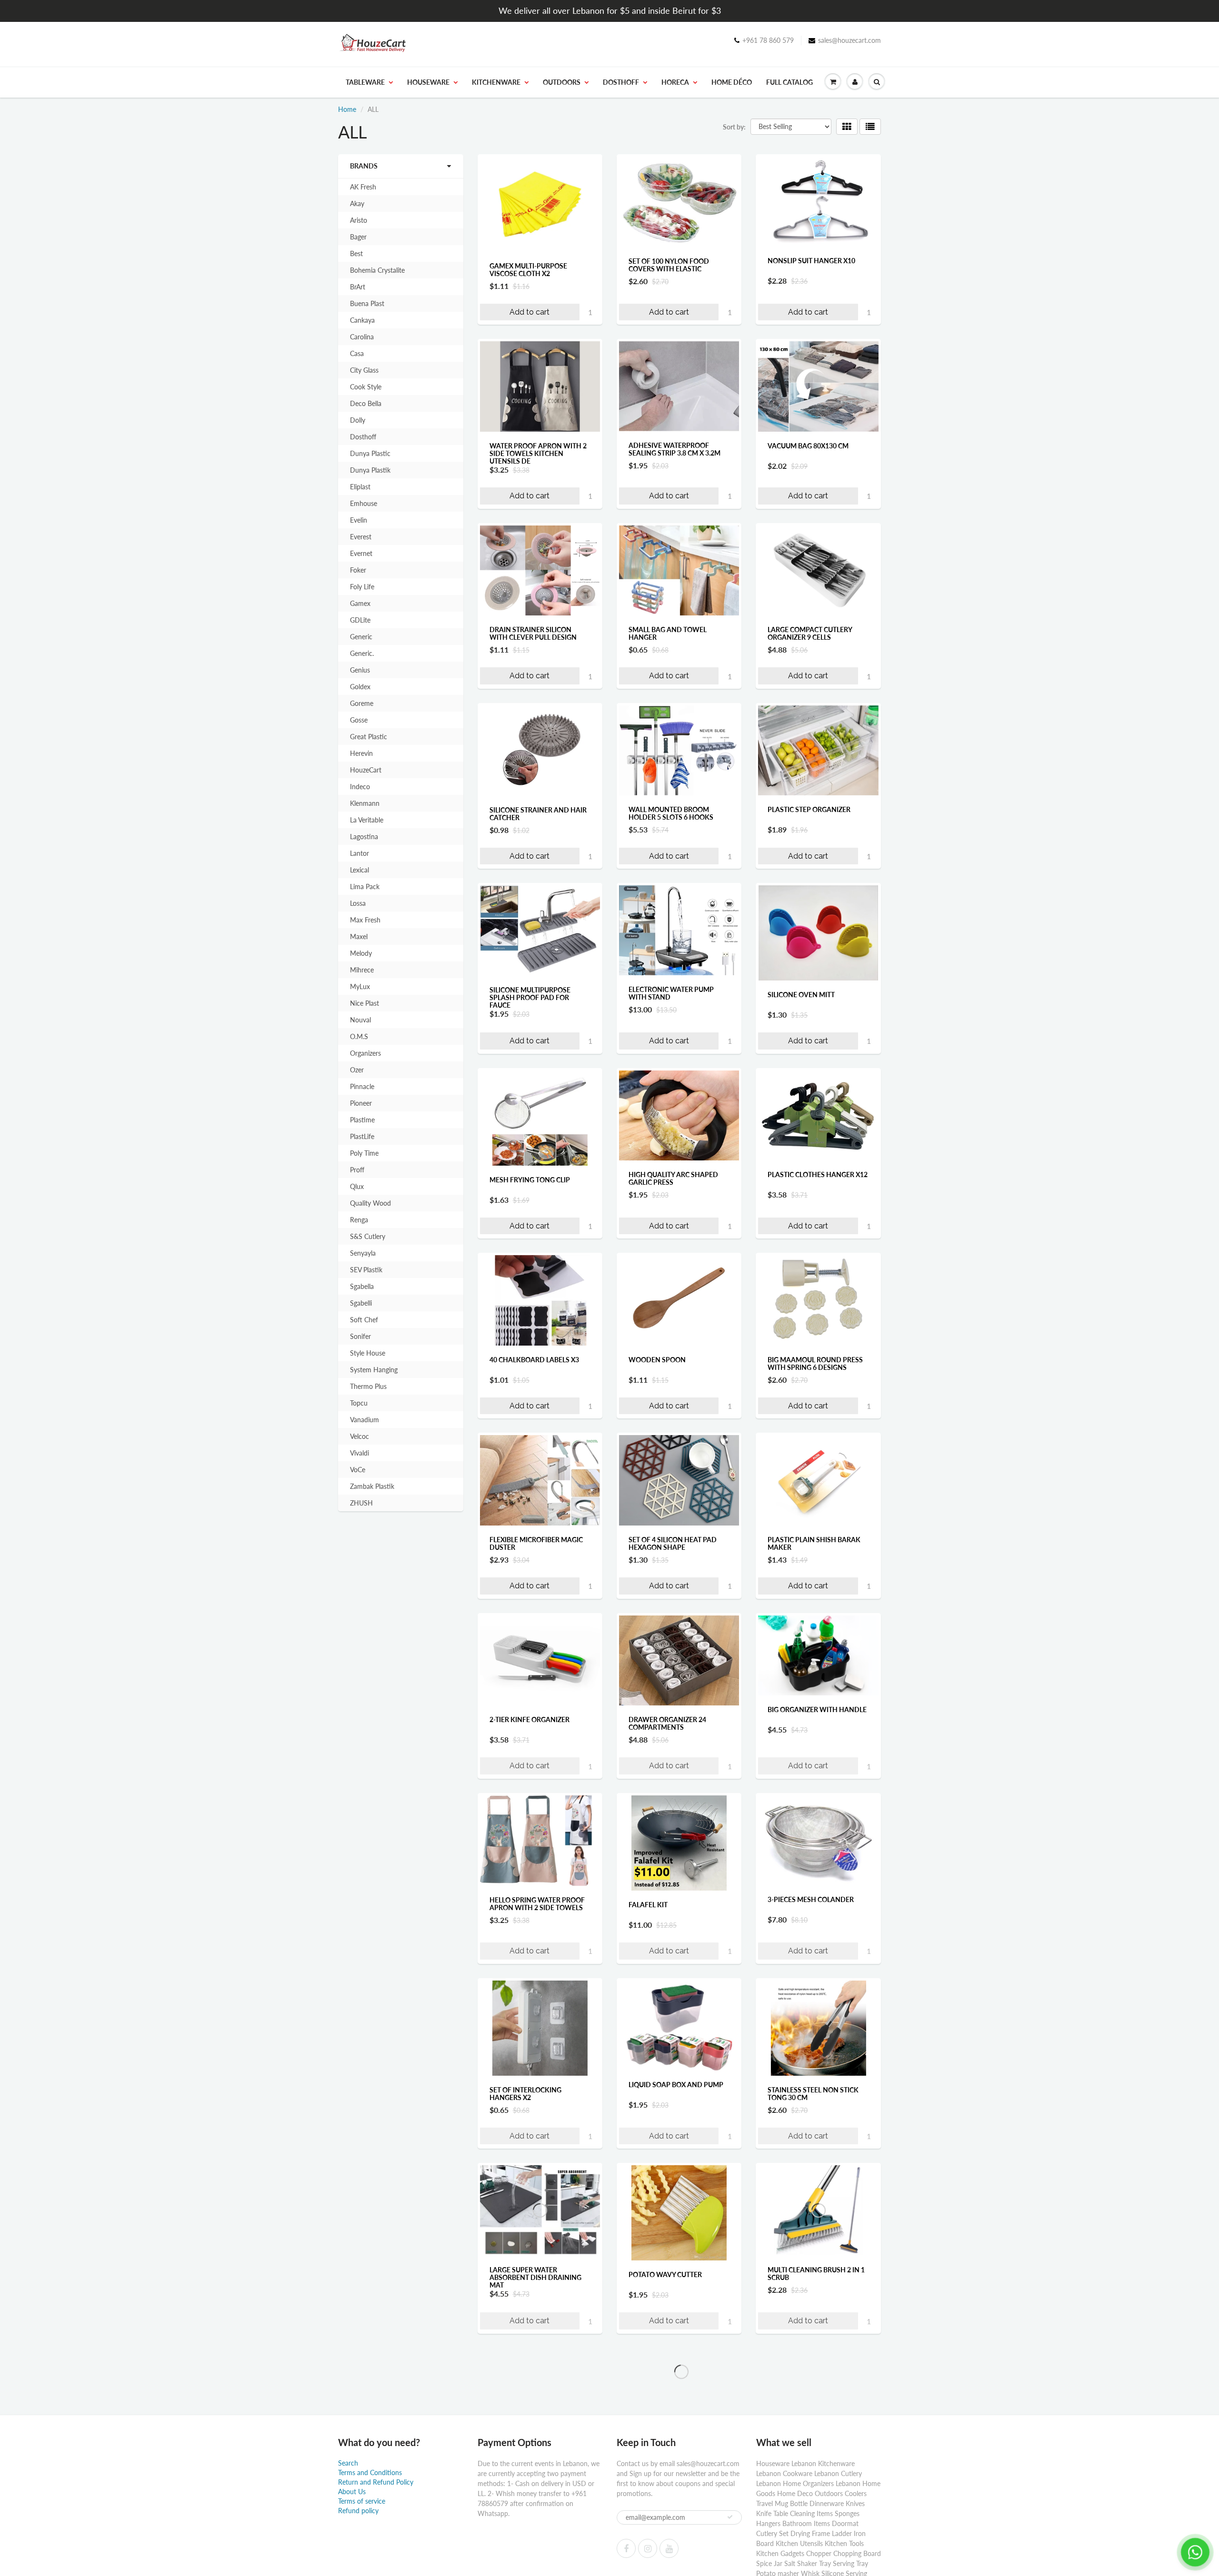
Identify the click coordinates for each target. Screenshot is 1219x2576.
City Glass (364, 370)
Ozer (357, 1070)
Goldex (360, 687)
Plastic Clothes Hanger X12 (818, 1174)
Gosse (359, 720)
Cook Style (366, 387)
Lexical (360, 870)
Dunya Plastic (370, 453)
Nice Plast (365, 1003)
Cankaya (362, 320)
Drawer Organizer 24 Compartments (667, 1723)
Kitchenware (496, 82)
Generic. (362, 653)
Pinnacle (362, 1086)
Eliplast (360, 487)
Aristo (359, 220)
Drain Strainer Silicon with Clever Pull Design (533, 633)
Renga (359, 1220)
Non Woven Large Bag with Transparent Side (540, 2459)
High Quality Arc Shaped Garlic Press (673, 1178)
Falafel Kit (648, 1905)
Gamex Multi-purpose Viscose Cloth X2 (528, 270)
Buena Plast (367, 303)
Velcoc (360, 1436)
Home (347, 109)
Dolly (358, 420)
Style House (368, 1353)
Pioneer (361, 1103)
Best (356, 253)
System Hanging (374, 1370)
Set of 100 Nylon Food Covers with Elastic (669, 265)
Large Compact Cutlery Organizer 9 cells (810, 633)
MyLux (360, 986)
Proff (357, 1170)
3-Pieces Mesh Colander (811, 1899)
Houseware (428, 82)
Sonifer (360, 1336)
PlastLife (362, 1136)
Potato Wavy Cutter (665, 2274)
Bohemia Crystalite (377, 270)
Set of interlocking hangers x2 (525, 2094)
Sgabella (362, 1286)
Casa (357, 353)
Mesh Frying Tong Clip (530, 1180)
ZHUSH (361, 1503)
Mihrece (362, 970)
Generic (361, 637)
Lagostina (364, 837)
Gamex (360, 603)
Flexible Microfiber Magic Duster (536, 1543)
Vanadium (365, 1420)
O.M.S (359, 1036)
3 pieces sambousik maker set (675, 2463)
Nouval (360, 1020)
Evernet (361, 553)
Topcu (359, 1403)
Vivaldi (360, 1453)
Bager (358, 237)
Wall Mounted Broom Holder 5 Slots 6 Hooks (671, 813)
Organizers (365, 1053)
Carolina (362, 337)
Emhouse (364, 503)
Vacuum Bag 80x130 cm (808, 446)
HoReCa (675, 82)
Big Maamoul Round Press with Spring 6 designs (815, 1363)
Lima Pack (365, 887)
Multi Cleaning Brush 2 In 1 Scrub (816, 2273)
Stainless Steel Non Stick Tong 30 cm (813, 2094)
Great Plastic (369, 737)
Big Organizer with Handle (817, 1709)
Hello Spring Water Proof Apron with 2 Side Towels (537, 1904)
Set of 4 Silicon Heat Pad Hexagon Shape (673, 1543)
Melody (361, 953)
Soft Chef (364, 1320)
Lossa (358, 903)
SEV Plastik (366, 1270)
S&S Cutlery (368, 1236)
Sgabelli (361, 1303)
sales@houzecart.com (849, 40)
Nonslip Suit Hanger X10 (811, 261)
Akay (357, 203)
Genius (360, 670)
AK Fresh (363, 187)
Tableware (365, 82)
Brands (364, 166)
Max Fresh (365, 920)
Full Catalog (789, 82)
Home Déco (732, 82)
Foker (358, 570)
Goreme (362, 703)
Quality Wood (370, 1203)
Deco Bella (366, 403)
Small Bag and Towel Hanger (668, 633)
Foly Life (362, 587)
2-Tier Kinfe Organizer (530, 1719)
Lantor (360, 853)
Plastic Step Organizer (809, 809)
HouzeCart (366, 770)
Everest (361, 537)
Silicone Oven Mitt (801, 995)
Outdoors (562, 82)
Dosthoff (621, 82)
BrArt (358, 287)
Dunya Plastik (370, 470)
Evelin (359, 520)
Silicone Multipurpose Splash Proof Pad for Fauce (530, 997)
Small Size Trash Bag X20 (812, 2455)
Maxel (359, 936)
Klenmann (365, 803)
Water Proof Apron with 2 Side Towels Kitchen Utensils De (538, 453)
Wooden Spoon (657, 1360)
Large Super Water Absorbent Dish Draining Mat (535, 2277)
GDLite (360, 620)
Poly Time (364, 1153)
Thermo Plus (368, 1386)
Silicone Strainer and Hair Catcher (538, 814)
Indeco (360, 787)
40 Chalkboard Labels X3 (534, 1360)
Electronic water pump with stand (671, 993)
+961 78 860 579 (768, 40)
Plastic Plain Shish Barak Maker (814, 1543)
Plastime (362, 1120)
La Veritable (367, 820)
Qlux (357, 1186)
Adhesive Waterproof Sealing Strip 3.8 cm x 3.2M (674, 449)
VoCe (358, 1470)
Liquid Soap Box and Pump (676, 2085)
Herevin (361, 753)
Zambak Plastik (372, 1486)
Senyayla (363, 1253)
